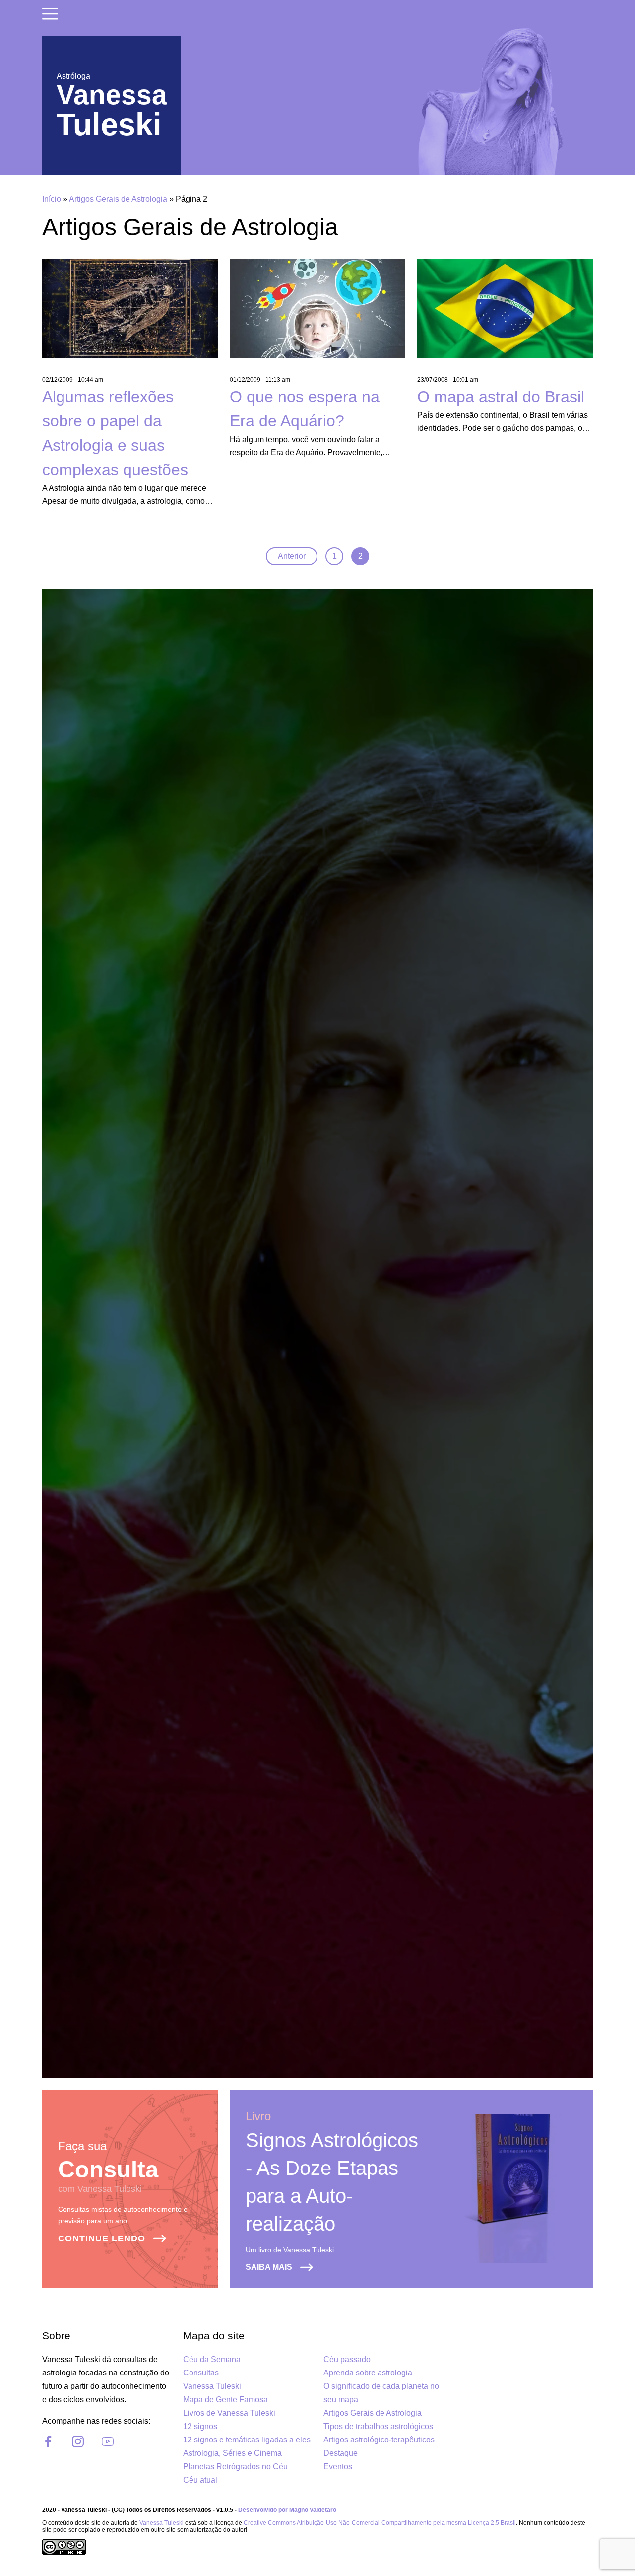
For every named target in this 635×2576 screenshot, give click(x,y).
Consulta (108, 2169)
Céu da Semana (212, 2359)
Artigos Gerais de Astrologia (118, 199)
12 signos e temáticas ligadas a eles (247, 2440)
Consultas (201, 2373)
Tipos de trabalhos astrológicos (378, 2426)
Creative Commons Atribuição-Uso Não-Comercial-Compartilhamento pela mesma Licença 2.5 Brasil (380, 2523)
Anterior (292, 556)
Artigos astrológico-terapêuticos (379, 2440)
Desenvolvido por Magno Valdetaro (287, 2510)
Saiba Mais (269, 2267)
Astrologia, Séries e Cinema (232, 2453)
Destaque (341, 2453)
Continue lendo (102, 2238)
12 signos (200, 2426)
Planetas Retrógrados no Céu (235, 2467)
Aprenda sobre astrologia (368, 2373)
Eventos (338, 2467)
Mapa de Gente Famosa (225, 2400)
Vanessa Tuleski (212, 2386)
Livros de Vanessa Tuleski (229, 2413)
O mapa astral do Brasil (501, 397)
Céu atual (200, 2480)
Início (52, 199)
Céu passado (347, 2359)
